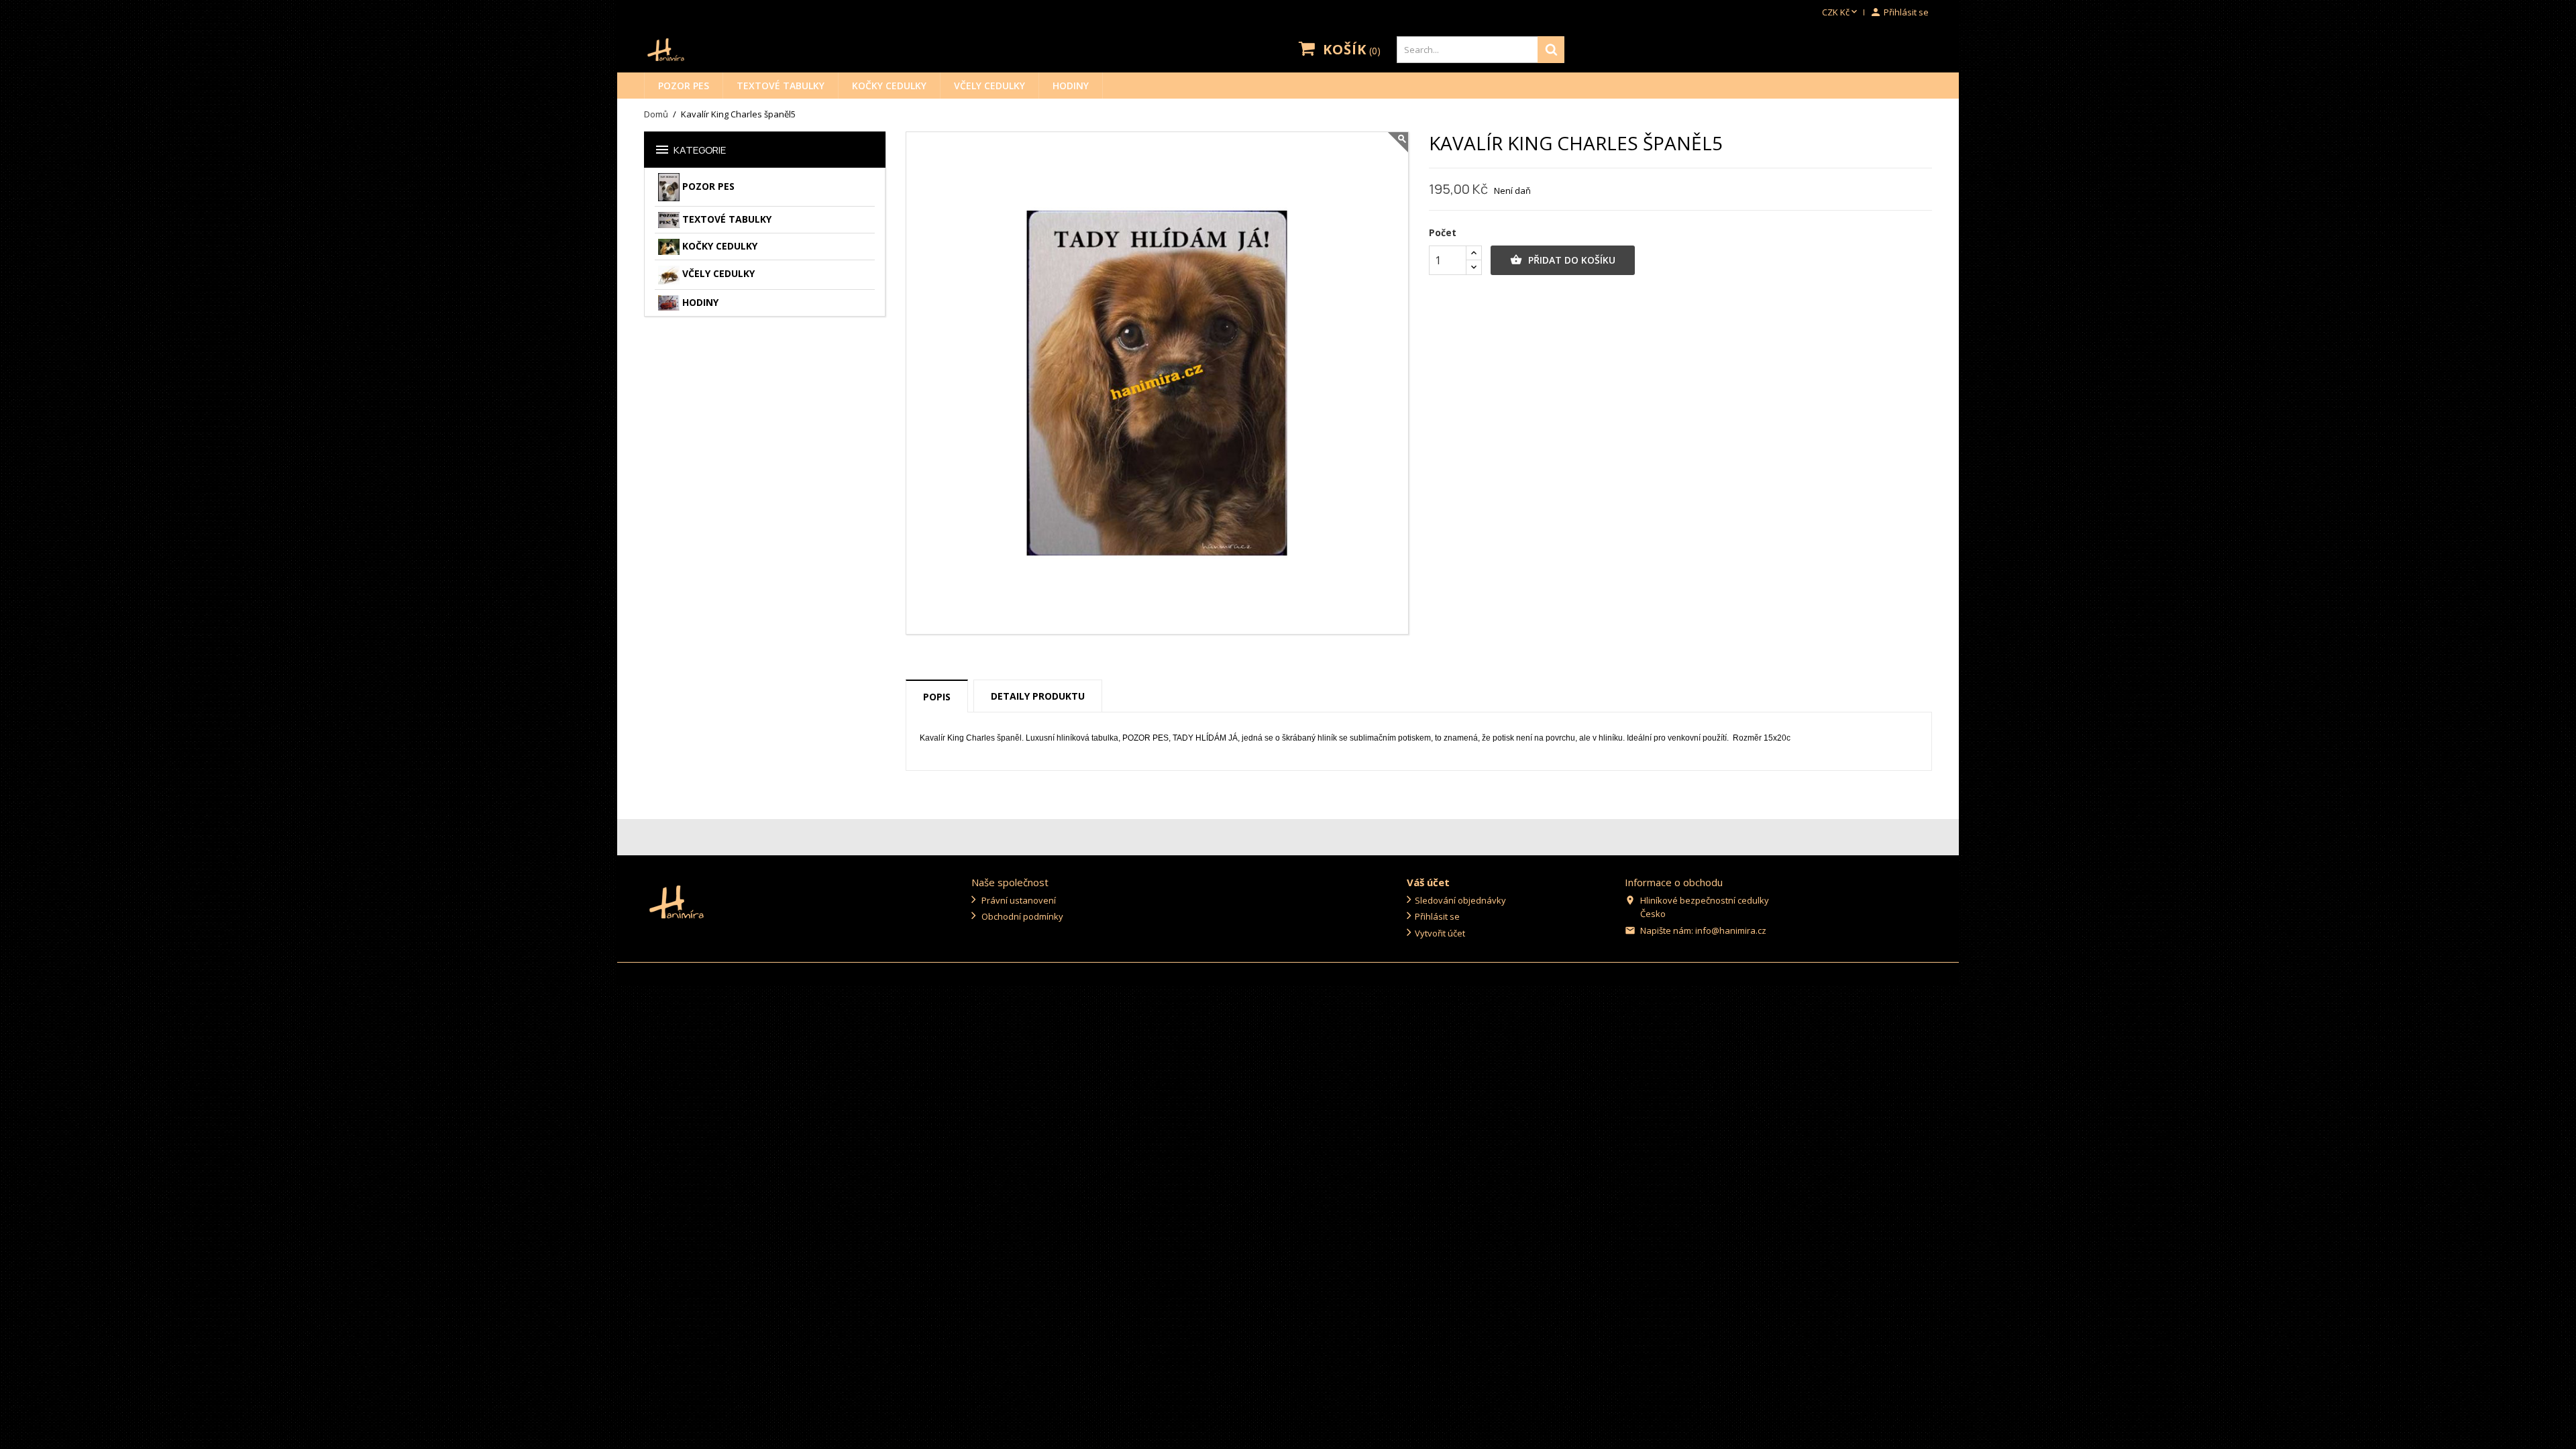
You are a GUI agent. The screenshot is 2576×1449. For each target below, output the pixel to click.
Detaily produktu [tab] (1038, 696)
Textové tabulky (781, 86)
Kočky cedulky (889, 86)
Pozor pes (684, 86)
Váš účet (1428, 882)
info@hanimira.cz (1731, 930)
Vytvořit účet (1440, 933)
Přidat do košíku (1563, 260)
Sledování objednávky (1460, 900)
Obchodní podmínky (1021, 916)
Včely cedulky (989, 86)
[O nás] (677, 901)
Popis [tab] (937, 697)
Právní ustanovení (1018, 900)
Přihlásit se (1437, 916)
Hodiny (1071, 86)
